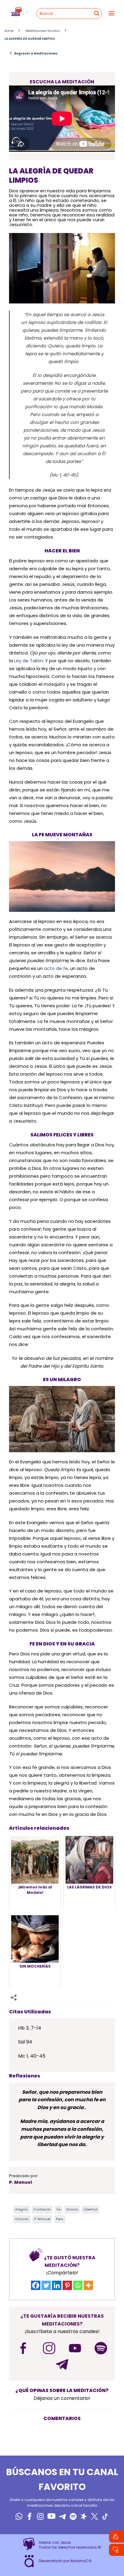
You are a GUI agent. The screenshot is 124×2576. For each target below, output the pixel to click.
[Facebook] (36, 2285)
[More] (88, 2285)
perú (60, 2219)
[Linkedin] (57, 2285)
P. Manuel (42, 2219)
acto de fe (56, 968)
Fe (59, 2209)
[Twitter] (46, 2285)
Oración (22, 2219)
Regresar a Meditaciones (33, 53)
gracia (72, 2209)
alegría (21, 2209)
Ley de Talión (29, 661)
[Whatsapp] (78, 2285)
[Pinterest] (67, 2285)
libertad (91, 2209)
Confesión (42, 2209)
